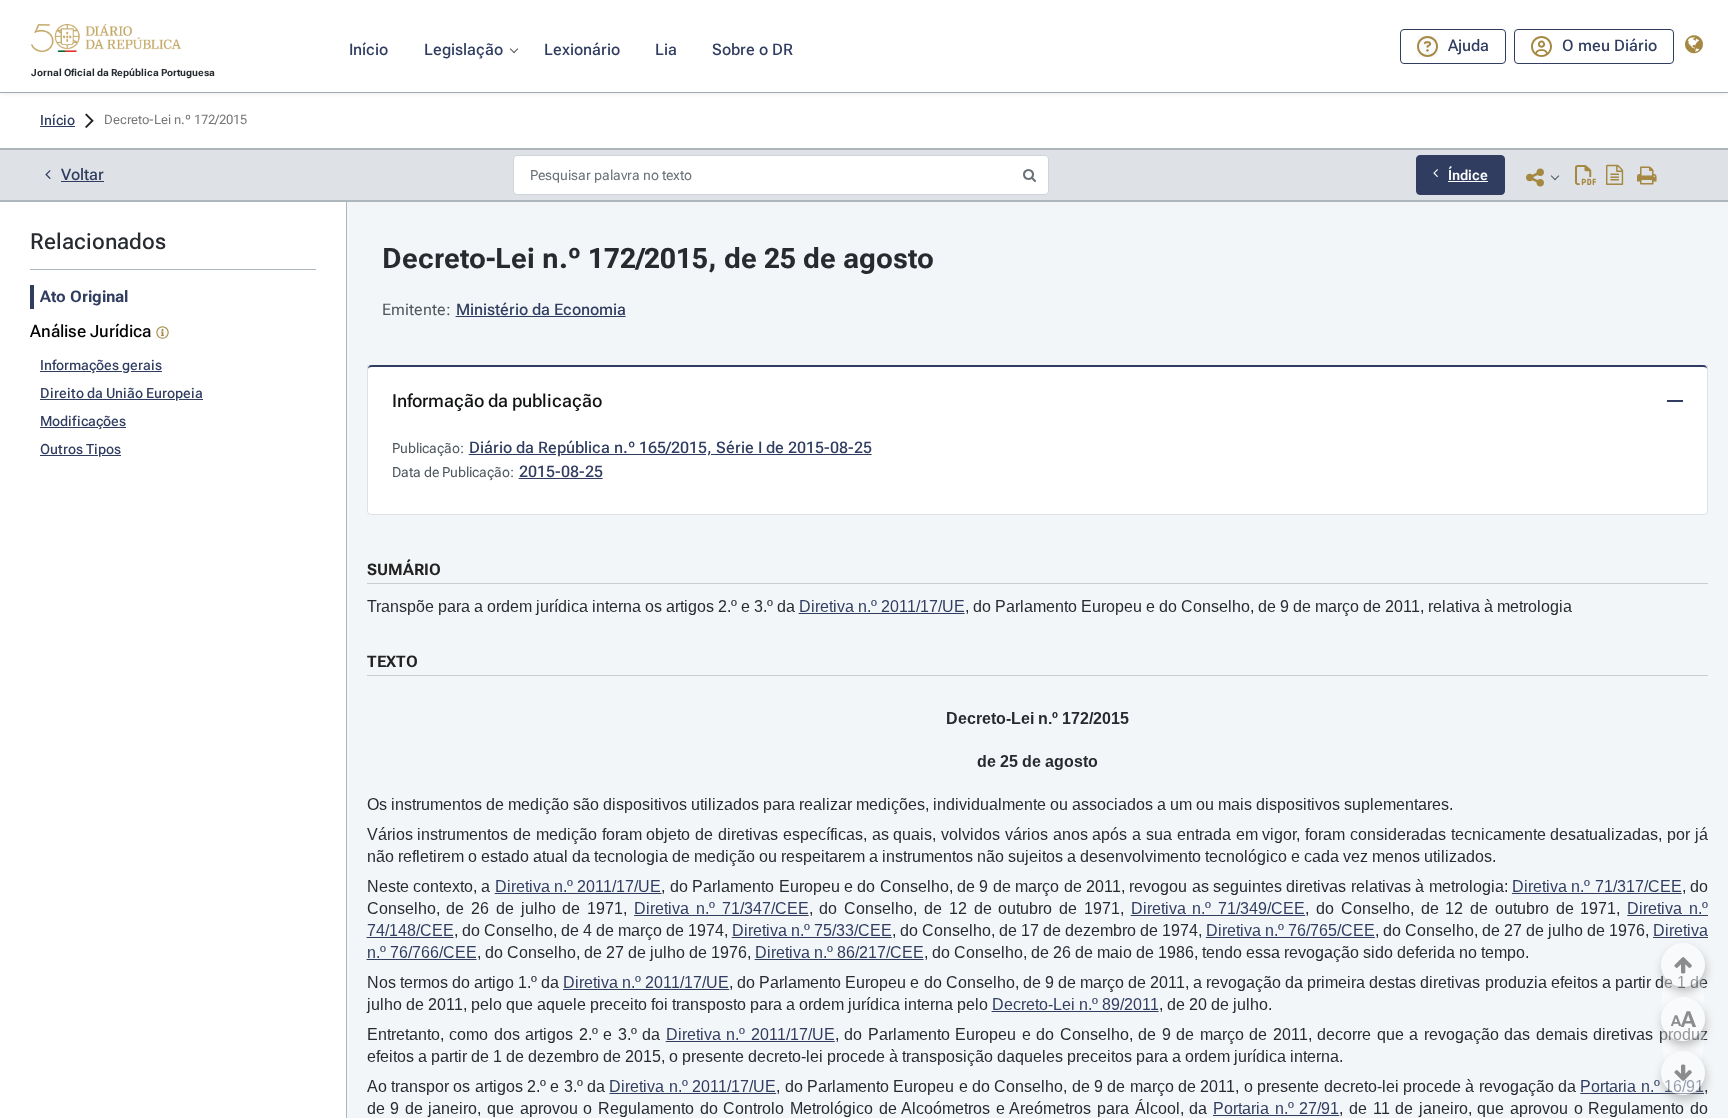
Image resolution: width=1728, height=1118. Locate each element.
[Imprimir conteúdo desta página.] (1647, 177)
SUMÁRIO (404, 569)
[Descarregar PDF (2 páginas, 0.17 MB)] (1585, 177)
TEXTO (392, 661)
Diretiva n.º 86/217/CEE (839, 952)
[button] (106, 41)
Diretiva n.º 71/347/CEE (721, 908)
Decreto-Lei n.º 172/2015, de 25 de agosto (658, 258)
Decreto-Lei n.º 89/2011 (1075, 1004)
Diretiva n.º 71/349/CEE (1218, 908)
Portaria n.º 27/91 (1276, 1108)
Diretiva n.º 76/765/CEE (1290, 930)
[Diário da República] (106, 42)
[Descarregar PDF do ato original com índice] (1615, 177)
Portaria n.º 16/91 (1642, 1086)
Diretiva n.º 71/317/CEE (1597, 886)
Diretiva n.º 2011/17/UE (882, 606)
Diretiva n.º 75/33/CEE (812, 930)
